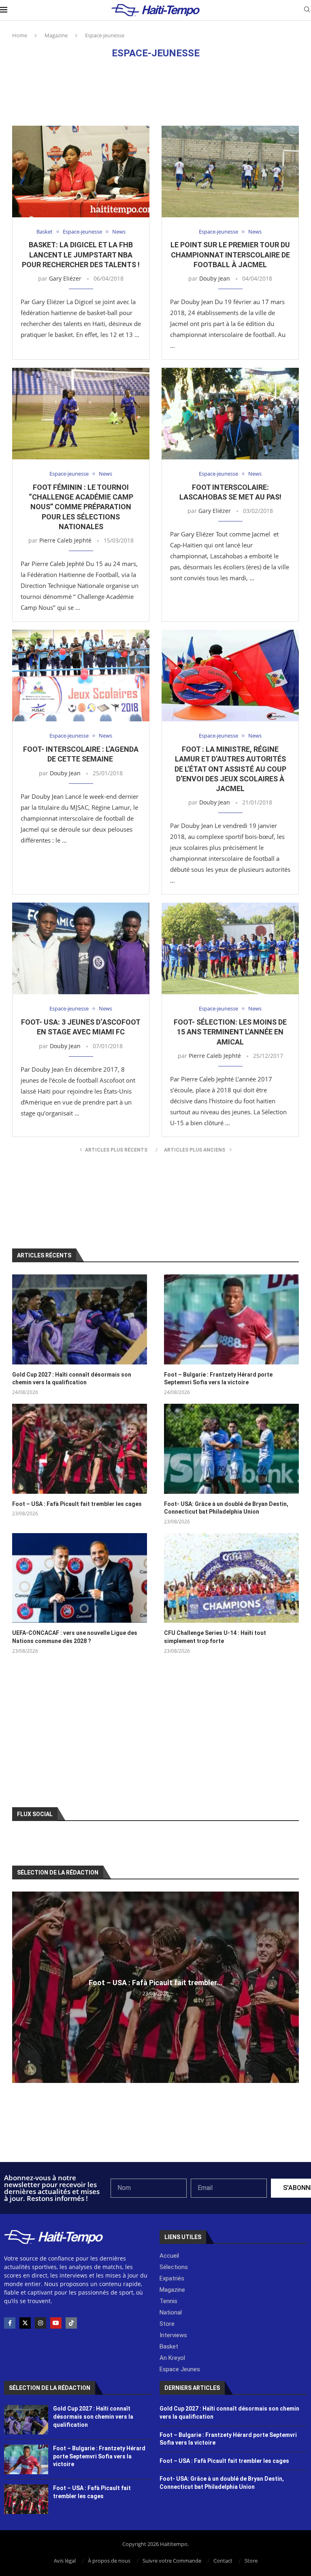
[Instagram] (40, 2323)
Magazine (56, 35)
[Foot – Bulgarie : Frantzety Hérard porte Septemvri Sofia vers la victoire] (231, 1319)
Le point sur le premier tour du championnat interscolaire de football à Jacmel (230, 255)
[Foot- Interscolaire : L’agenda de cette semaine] (81, 676)
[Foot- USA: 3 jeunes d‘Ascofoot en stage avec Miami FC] (81, 948)
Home (20, 35)
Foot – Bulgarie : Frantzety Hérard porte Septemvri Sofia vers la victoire (218, 1379)
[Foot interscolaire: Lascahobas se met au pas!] (230, 414)
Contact (223, 2561)
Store (251, 2561)
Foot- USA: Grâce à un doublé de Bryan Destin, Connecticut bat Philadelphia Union (226, 1508)
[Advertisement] (155, 92)
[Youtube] (56, 2323)
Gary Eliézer (65, 278)
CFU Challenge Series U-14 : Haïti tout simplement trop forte (215, 1637)
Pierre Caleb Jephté (65, 540)
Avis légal (65, 2561)
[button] (19, 1987)
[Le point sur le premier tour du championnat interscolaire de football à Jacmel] (230, 172)
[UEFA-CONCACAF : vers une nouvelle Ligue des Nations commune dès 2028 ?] (80, 1578)
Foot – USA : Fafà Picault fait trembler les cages (77, 1504)
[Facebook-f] (10, 2323)
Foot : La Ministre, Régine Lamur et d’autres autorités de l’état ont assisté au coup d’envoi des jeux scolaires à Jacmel (230, 769)
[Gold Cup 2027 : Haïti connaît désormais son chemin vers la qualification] (80, 1319)
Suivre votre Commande (172, 2561)
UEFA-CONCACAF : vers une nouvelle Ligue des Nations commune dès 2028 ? (75, 1637)
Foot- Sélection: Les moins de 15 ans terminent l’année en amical (230, 1032)
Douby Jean (215, 278)
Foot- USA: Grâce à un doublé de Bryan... (156, 1983)
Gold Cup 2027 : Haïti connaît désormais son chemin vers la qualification (72, 1379)
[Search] (307, 10)
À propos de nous (109, 2561)
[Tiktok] (71, 2323)
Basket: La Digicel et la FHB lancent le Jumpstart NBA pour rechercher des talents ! (81, 255)
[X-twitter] (25, 2323)
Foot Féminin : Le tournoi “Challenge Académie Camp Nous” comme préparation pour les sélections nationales (81, 507)
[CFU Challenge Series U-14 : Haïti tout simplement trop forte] (231, 1578)
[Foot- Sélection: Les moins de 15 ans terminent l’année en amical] (230, 948)
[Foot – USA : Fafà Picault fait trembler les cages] (80, 1449)
